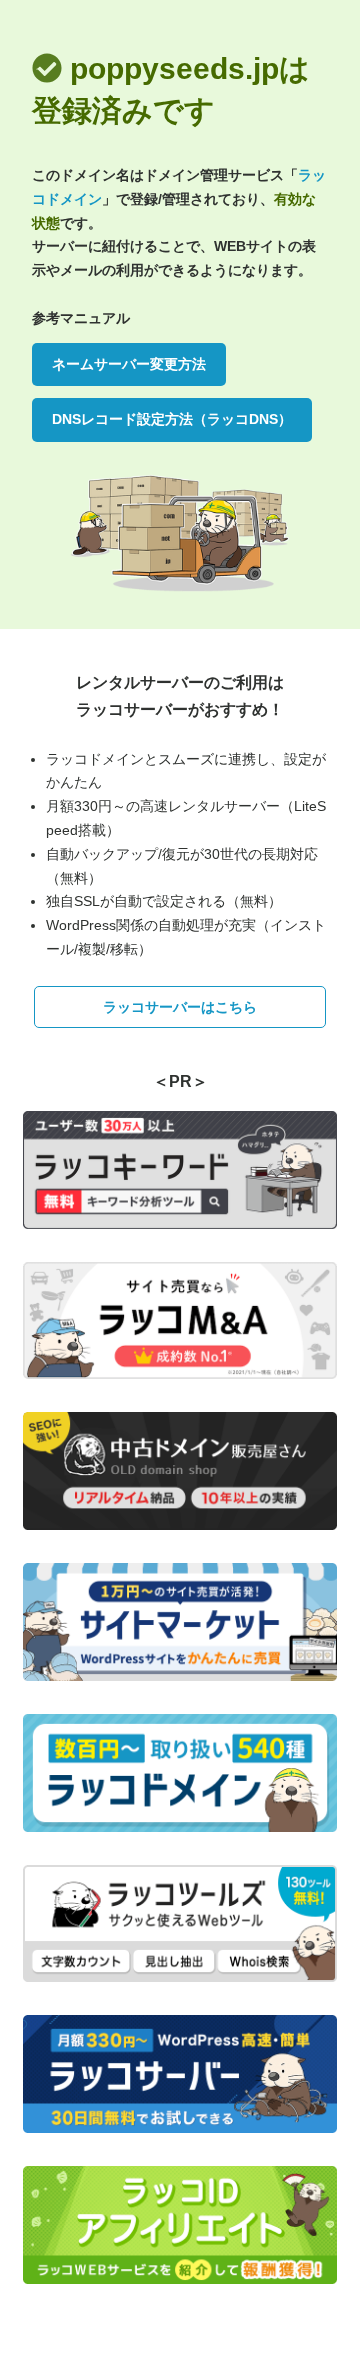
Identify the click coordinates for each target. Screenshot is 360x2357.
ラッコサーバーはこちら (180, 1007)
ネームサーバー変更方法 (129, 364)
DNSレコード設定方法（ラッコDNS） (172, 419)
